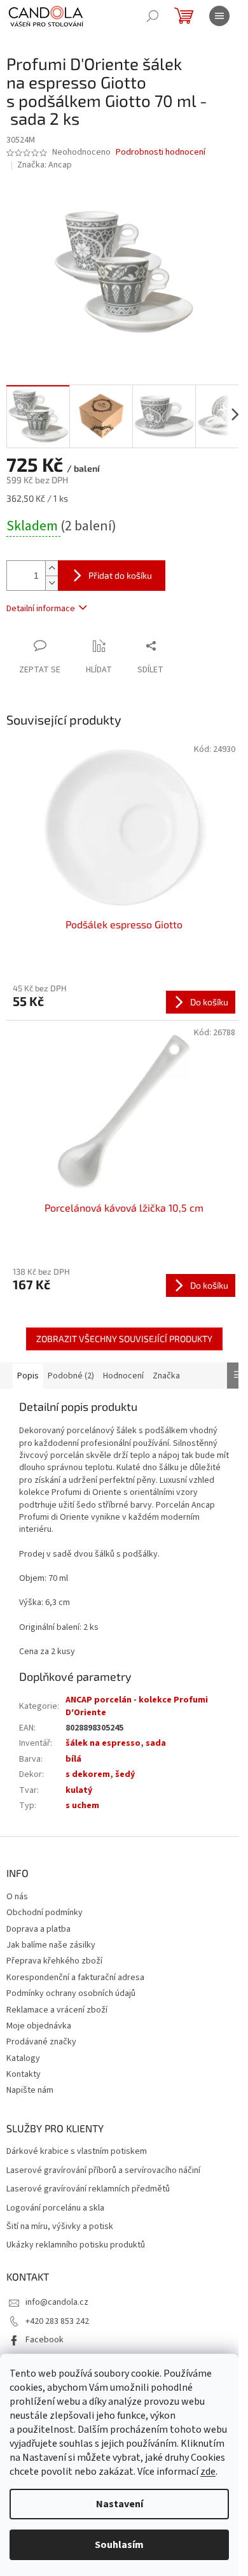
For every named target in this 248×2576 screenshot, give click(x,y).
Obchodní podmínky (45, 1913)
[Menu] (219, 16)
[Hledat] (153, 16)
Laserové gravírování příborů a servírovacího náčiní (103, 2171)
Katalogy (23, 2058)
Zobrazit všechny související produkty (124, 1339)
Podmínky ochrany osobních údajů (71, 1993)
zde (208, 2472)
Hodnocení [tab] (123, 1376)
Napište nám (30, 2090)
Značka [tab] (166, 1376)
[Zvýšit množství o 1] (52, 568)
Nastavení (120, 2504)
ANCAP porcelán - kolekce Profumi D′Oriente (137, 1706)
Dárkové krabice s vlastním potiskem (77, 2152)
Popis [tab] (28, 1376)
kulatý (79, 1790)
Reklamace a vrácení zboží (57, 2010)
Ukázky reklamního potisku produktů (76, 2245)
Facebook (45, 2340)
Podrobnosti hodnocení (161, 152)
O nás (17, 1897)
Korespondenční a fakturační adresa (75, 1978)
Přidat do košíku (120, 575)
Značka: (45, 165)
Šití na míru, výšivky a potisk (60, 2227)
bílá (73, 1759)
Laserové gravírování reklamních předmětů (88, 2189)
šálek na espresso (103, 1743)
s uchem (82, 1806)
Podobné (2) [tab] (71, 1376)
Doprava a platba (38, 1929)
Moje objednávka (39, 2026)
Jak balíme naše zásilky (51, 1945)
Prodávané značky (41, 2042)
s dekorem (88, 1774)
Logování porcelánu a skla (55, 2208)
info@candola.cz (57, 2302)
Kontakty (24, 2074)
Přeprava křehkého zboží (54, 1961)
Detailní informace (41, 609)
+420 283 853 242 (57, 2321)
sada (156, 1743)
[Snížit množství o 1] (52, 583)
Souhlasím (119, 2545)
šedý (125, 1774)
